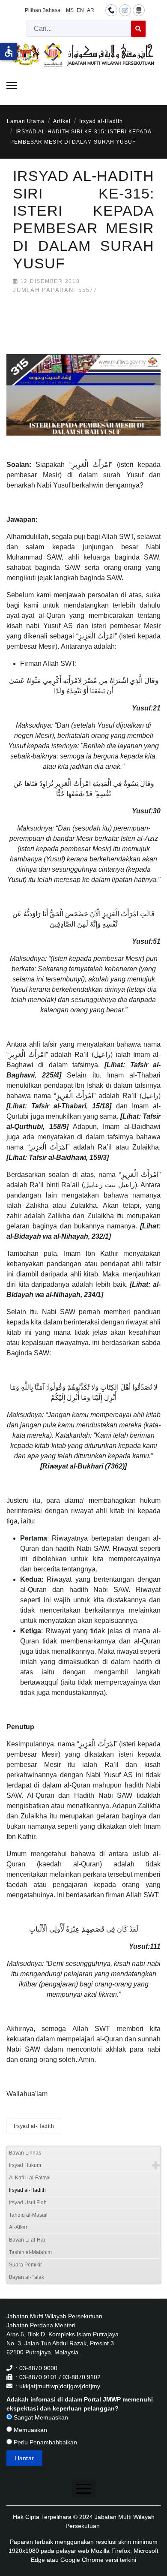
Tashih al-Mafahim (30, 2252)
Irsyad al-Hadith (34, 2126)
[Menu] (12, 86)
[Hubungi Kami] (111, 10)
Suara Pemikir (25, 2265)
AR (91, 10)
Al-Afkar (18, 2227)
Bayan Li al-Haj (27, 2240)
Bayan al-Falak (27, 2277)
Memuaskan (30, 2430)
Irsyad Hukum (25, 2165)
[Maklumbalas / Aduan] (125, 10)
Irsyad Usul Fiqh (28, 2203)
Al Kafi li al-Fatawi (30, 2178)
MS (70, 10)
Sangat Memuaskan (40, 2417)
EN (80, 10)
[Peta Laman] (139, 10)
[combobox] (79, 29)
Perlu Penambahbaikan (45, 2442)
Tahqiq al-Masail (28, 2215)
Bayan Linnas (25, 2153)
